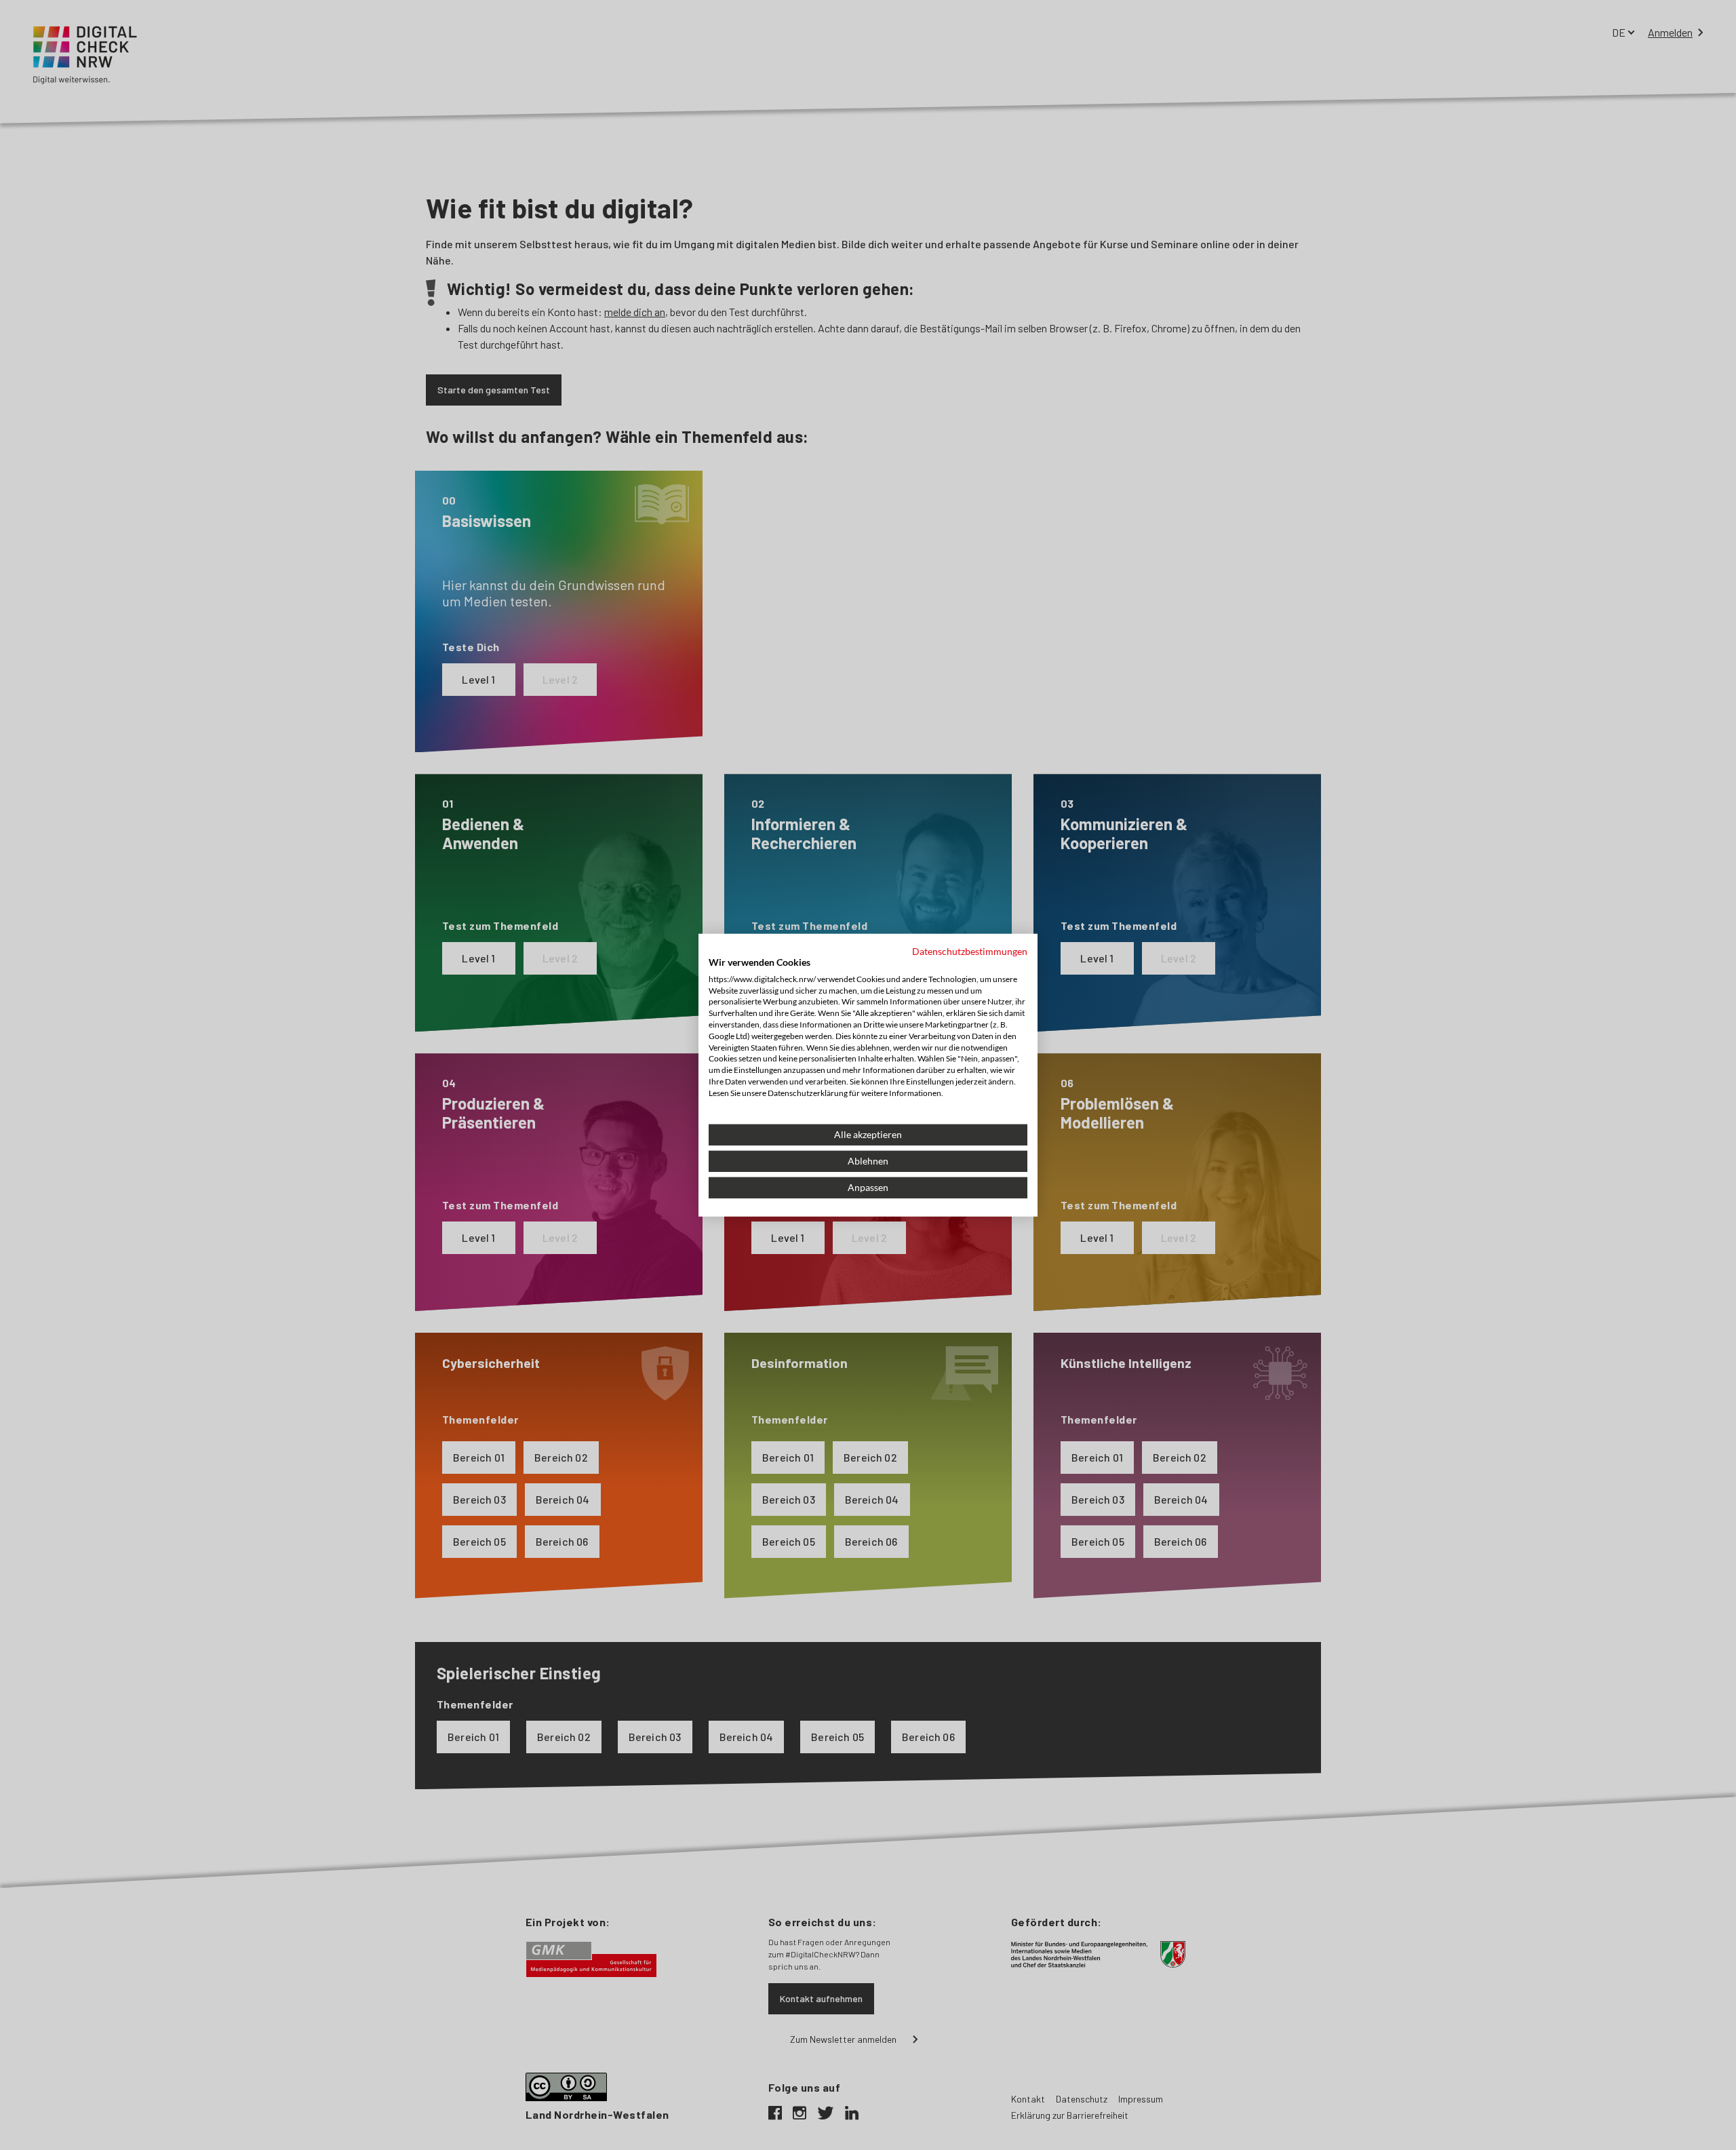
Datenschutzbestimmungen (970, 951)
